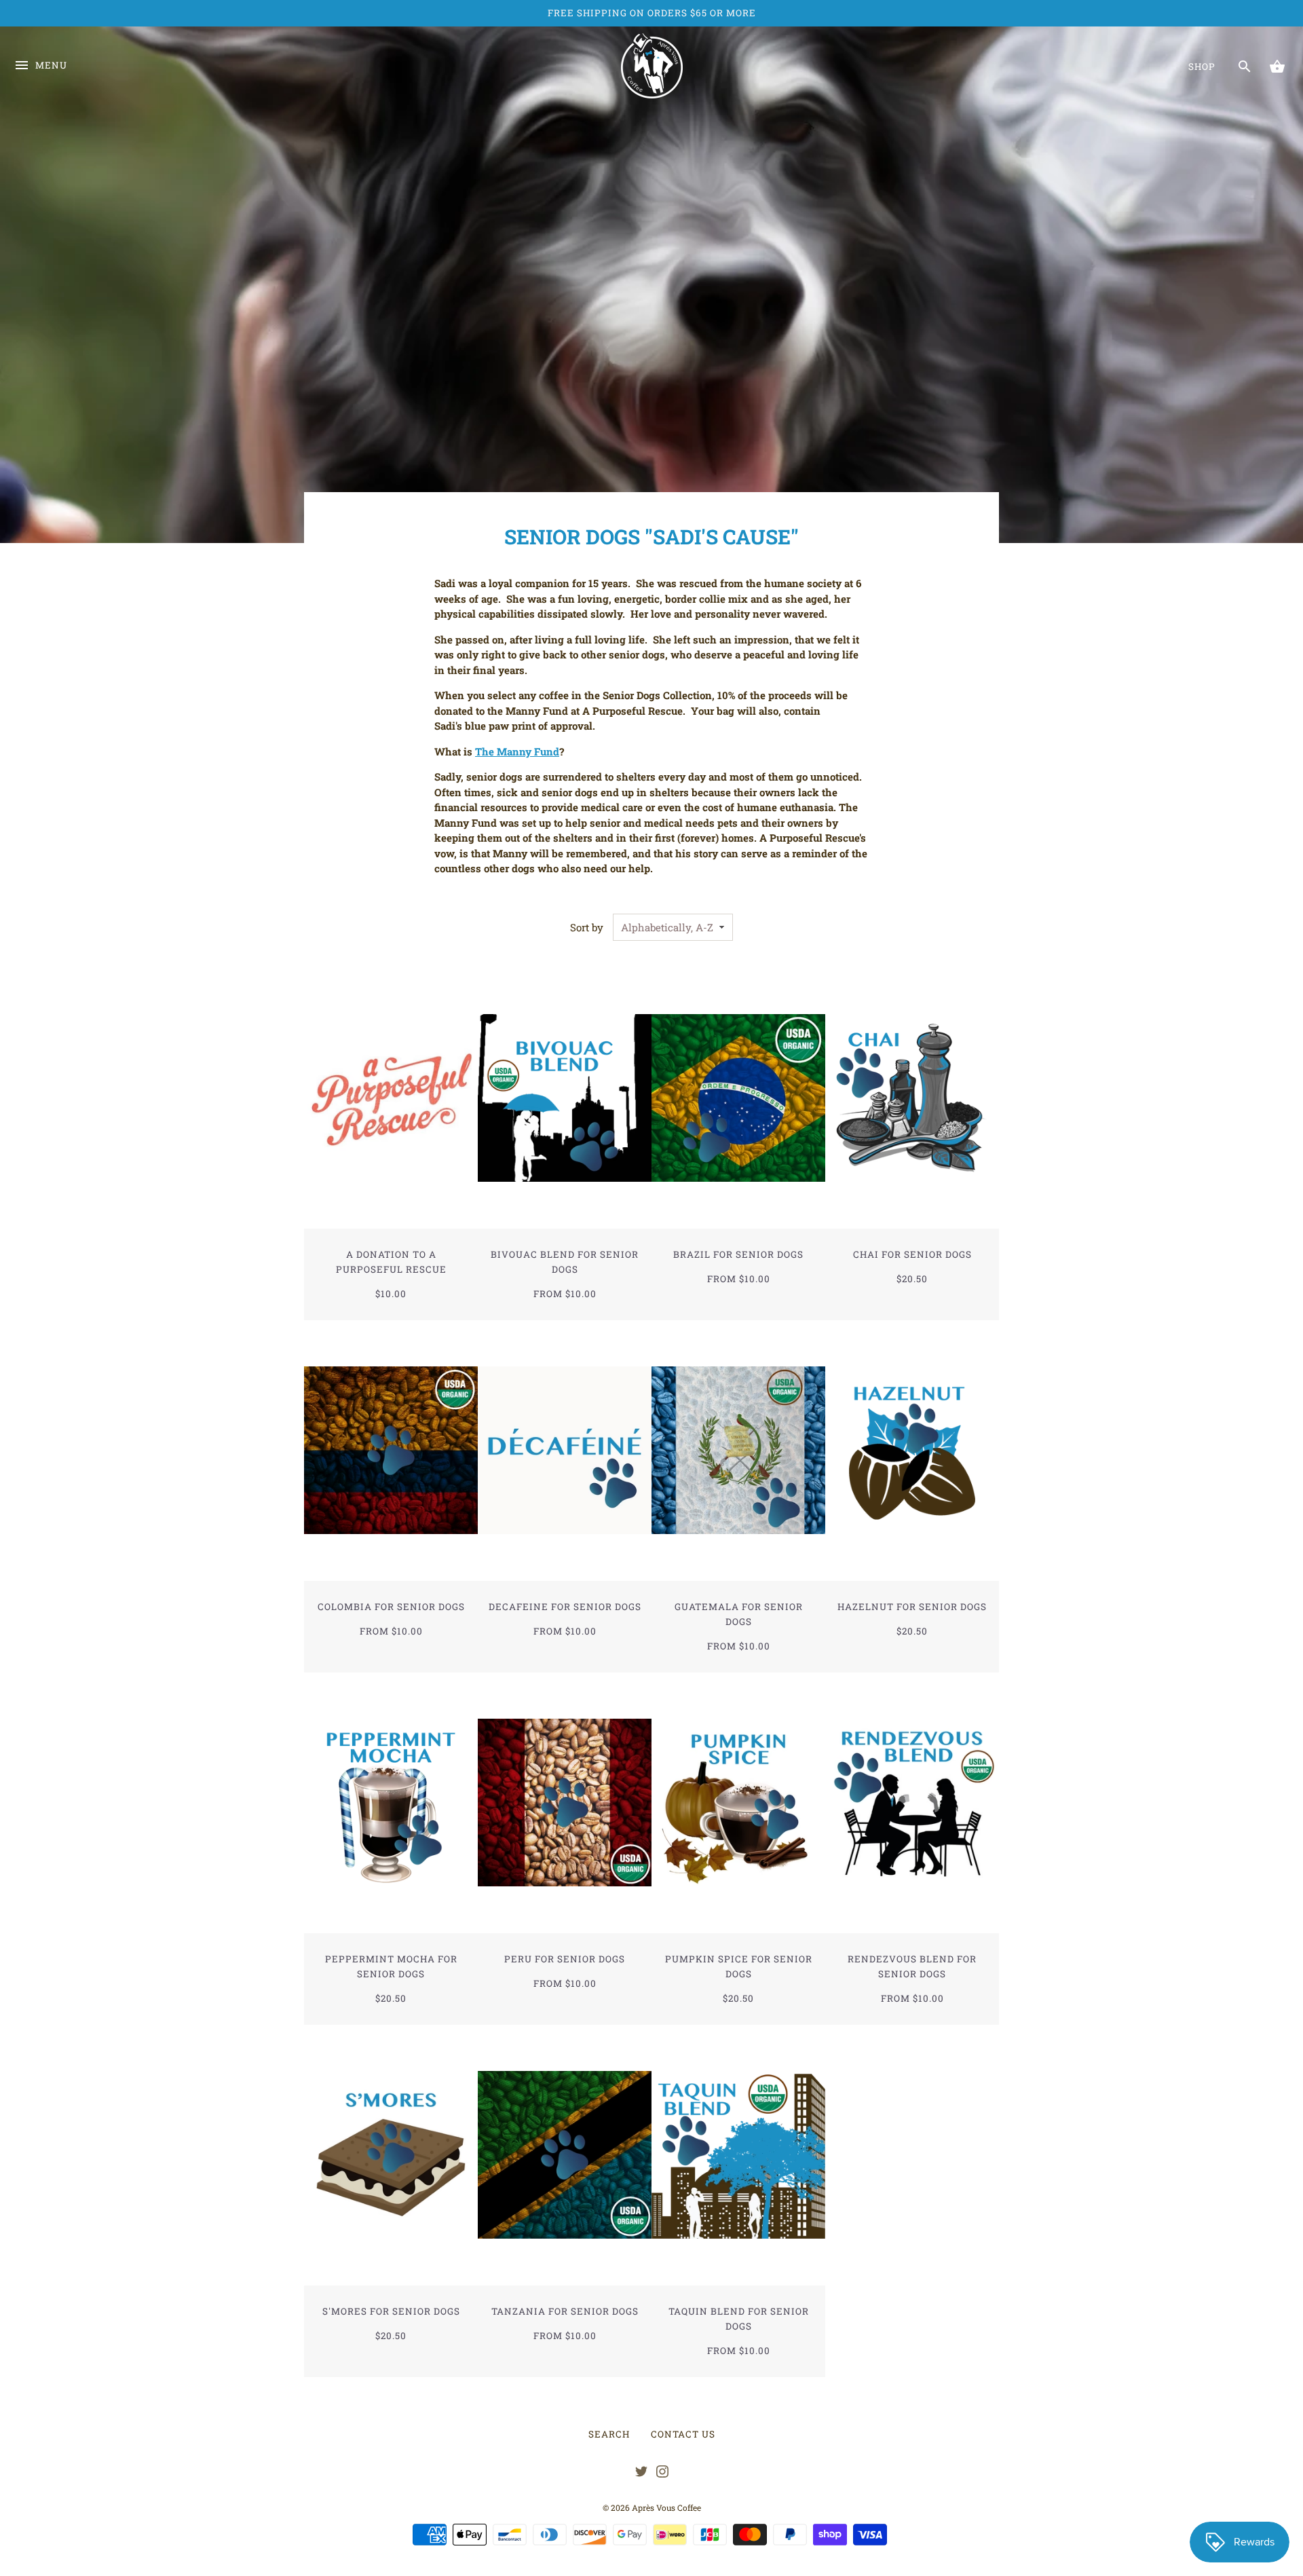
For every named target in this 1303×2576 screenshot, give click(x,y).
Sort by (587, 927)
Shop (1202, 67)
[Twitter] (641, 2474)
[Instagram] (662, 2474)
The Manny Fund (517, 751)
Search (609, 2434)
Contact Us (683, 2434)
